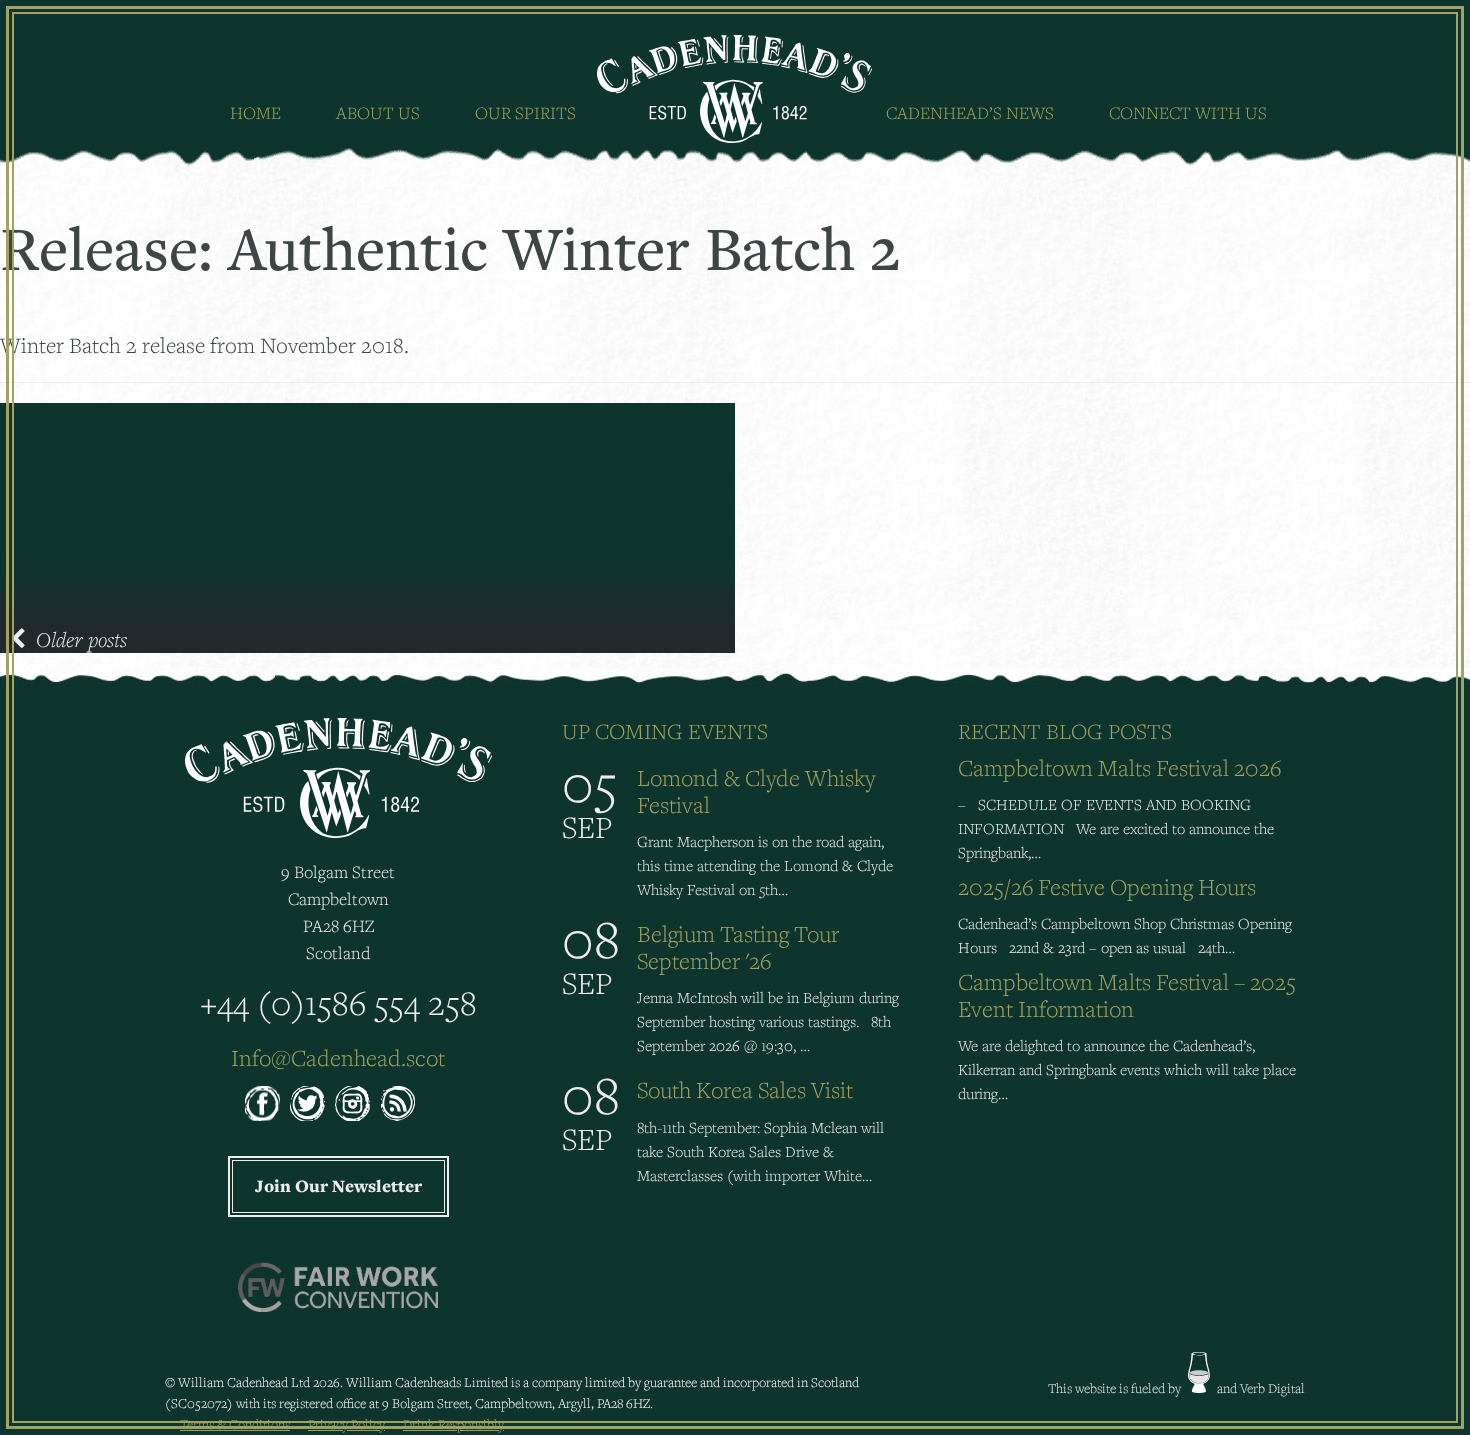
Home (255, 112)
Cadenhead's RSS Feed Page (397, 1103)
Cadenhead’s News (970, 112)
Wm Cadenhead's (735, 89)
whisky (1199, 1372)
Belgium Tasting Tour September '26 (738, 947)
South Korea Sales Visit (745, 1089)
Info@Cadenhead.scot (338, 1057)
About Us (378, 112)
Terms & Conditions (235, 1424)
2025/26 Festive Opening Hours (1107, 886)
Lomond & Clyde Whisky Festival (756, 791)
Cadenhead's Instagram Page (352, 1103)
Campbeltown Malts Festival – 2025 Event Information (1127, 995)
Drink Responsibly (453, 1424)
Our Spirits (525, 112)
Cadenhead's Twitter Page (307, 1103)
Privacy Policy (346, 1424)
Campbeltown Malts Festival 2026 (1119, 767)
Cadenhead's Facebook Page (262, 1103)
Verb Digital (1272, 1388)
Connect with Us (1188, 112)
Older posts (81, 639)
